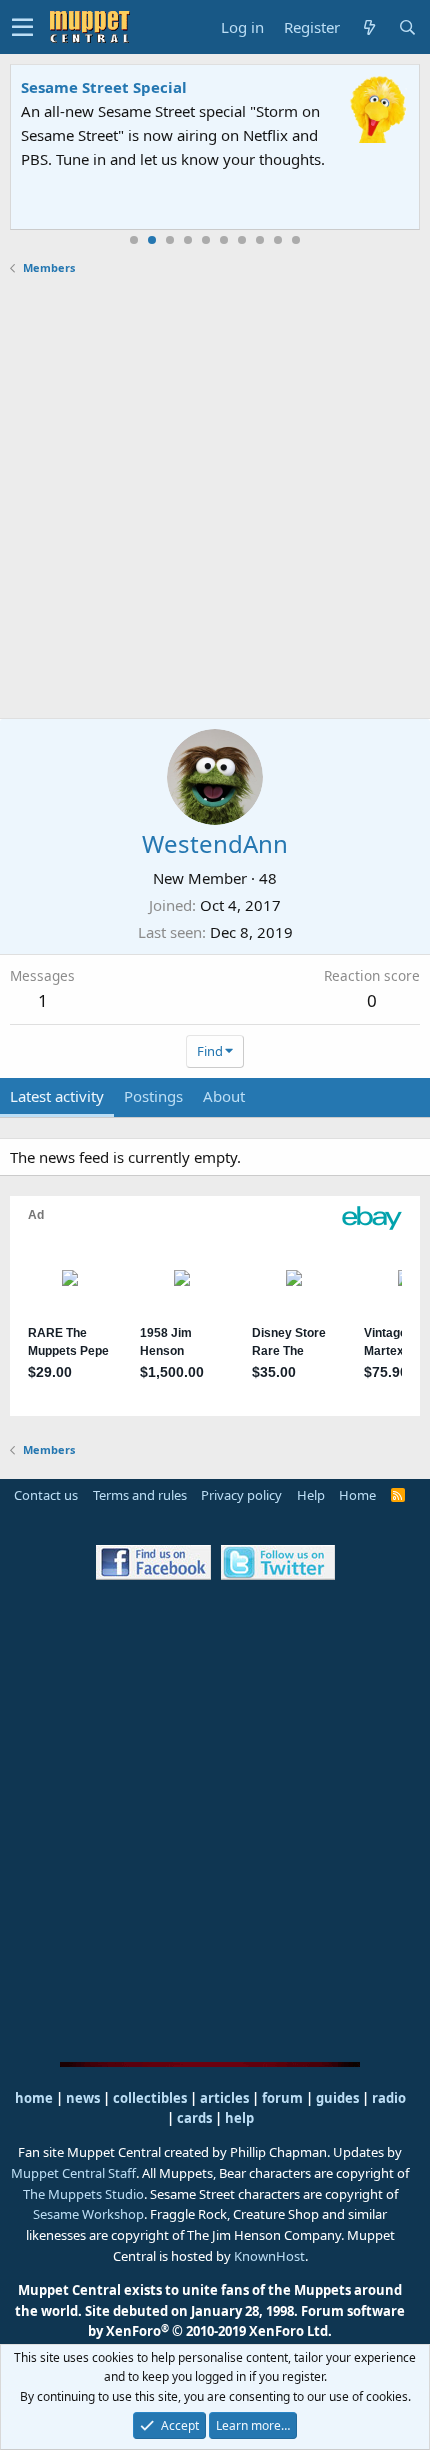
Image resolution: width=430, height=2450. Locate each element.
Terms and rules (140, 1495)
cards (194, 2118)
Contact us (46, 1495)
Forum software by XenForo (246, 2321)
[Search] (407, 27)
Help (311, 1495)
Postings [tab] (153, 1096)
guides (337, 2098)
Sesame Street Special (104, 87)
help (239, 2118)
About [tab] (224, 1096)
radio (389, 2098)
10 (296, 240)
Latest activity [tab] (57, 1096)
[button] (22, 27)
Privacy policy (241, 1495)
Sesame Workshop (88, 2214)
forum (282, 2098)
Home (357, 1495)
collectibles (150, 2098)
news (83, 2098)
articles (226, 2098)
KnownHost (269, 2256)
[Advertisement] (215, 497)
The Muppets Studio (83, 2194)
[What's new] (369, 27)
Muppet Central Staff (73, 2173)
